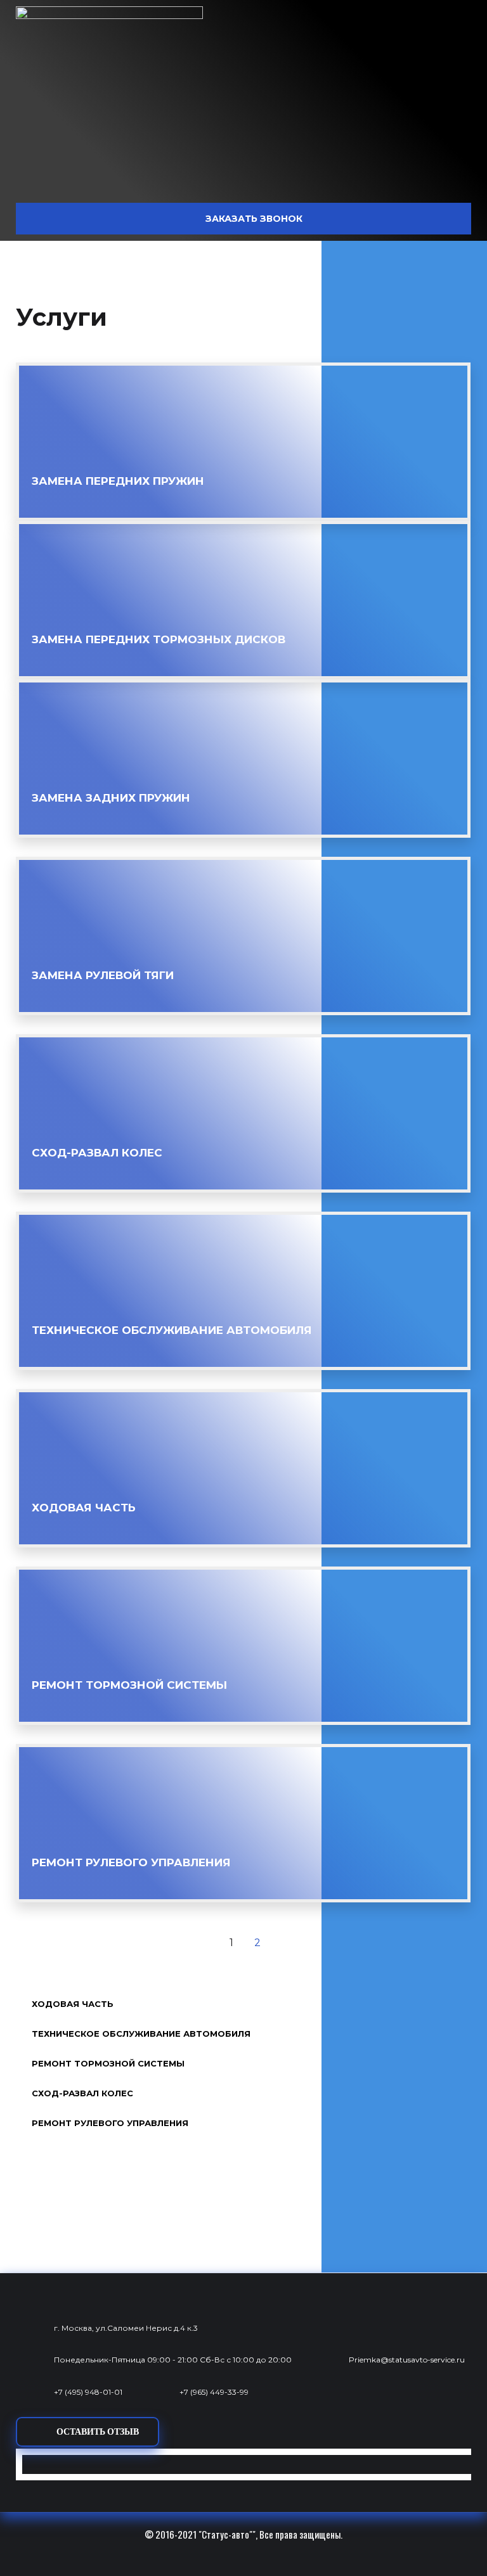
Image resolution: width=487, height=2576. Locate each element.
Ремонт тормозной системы (129, 1685)
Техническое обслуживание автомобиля (172, 1330)
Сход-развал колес (97, 1153)
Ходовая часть (84, 1508)
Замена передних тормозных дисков (159, 639)
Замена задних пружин (111, 798)
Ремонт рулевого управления (131, 1862)
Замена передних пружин (118, 481)
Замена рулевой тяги (103, 975)
